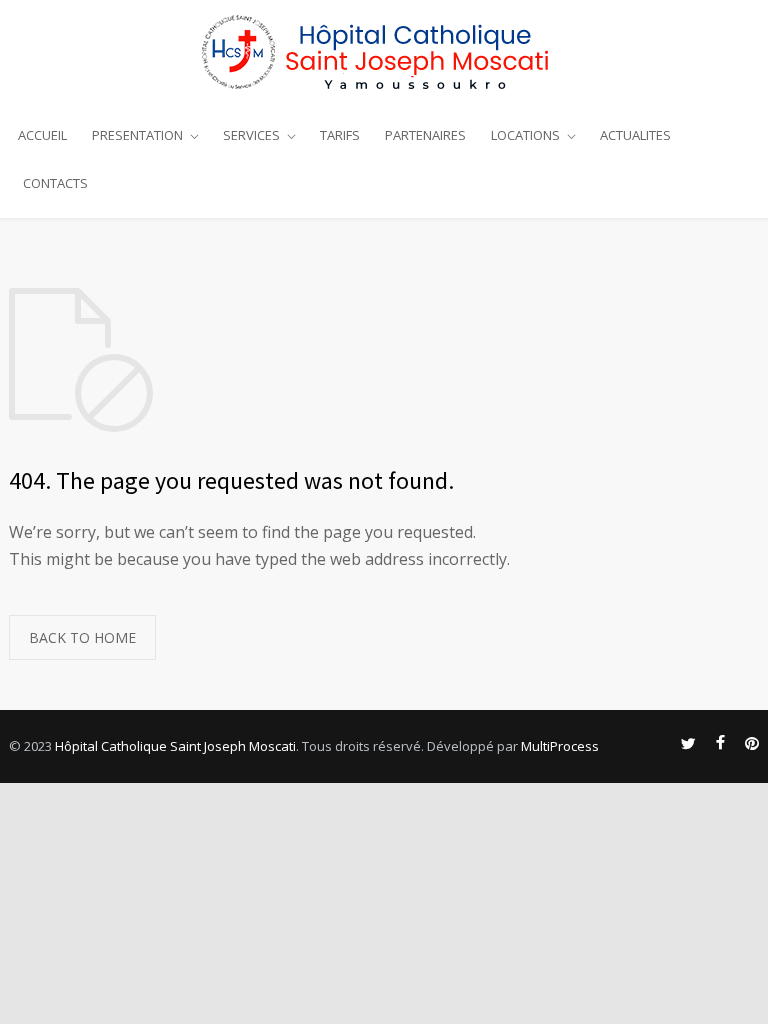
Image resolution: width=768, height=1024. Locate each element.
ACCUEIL (42, 135)
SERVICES (251, 135)
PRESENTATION (137, 135)
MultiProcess (560, 746)
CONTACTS (55, 183)
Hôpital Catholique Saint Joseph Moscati (175, 746)
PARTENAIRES (425, 135)
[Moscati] (384, 51)
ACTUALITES (635, 135)
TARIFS (340, 135)
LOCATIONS (525, 135)
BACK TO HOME (82, 637)
